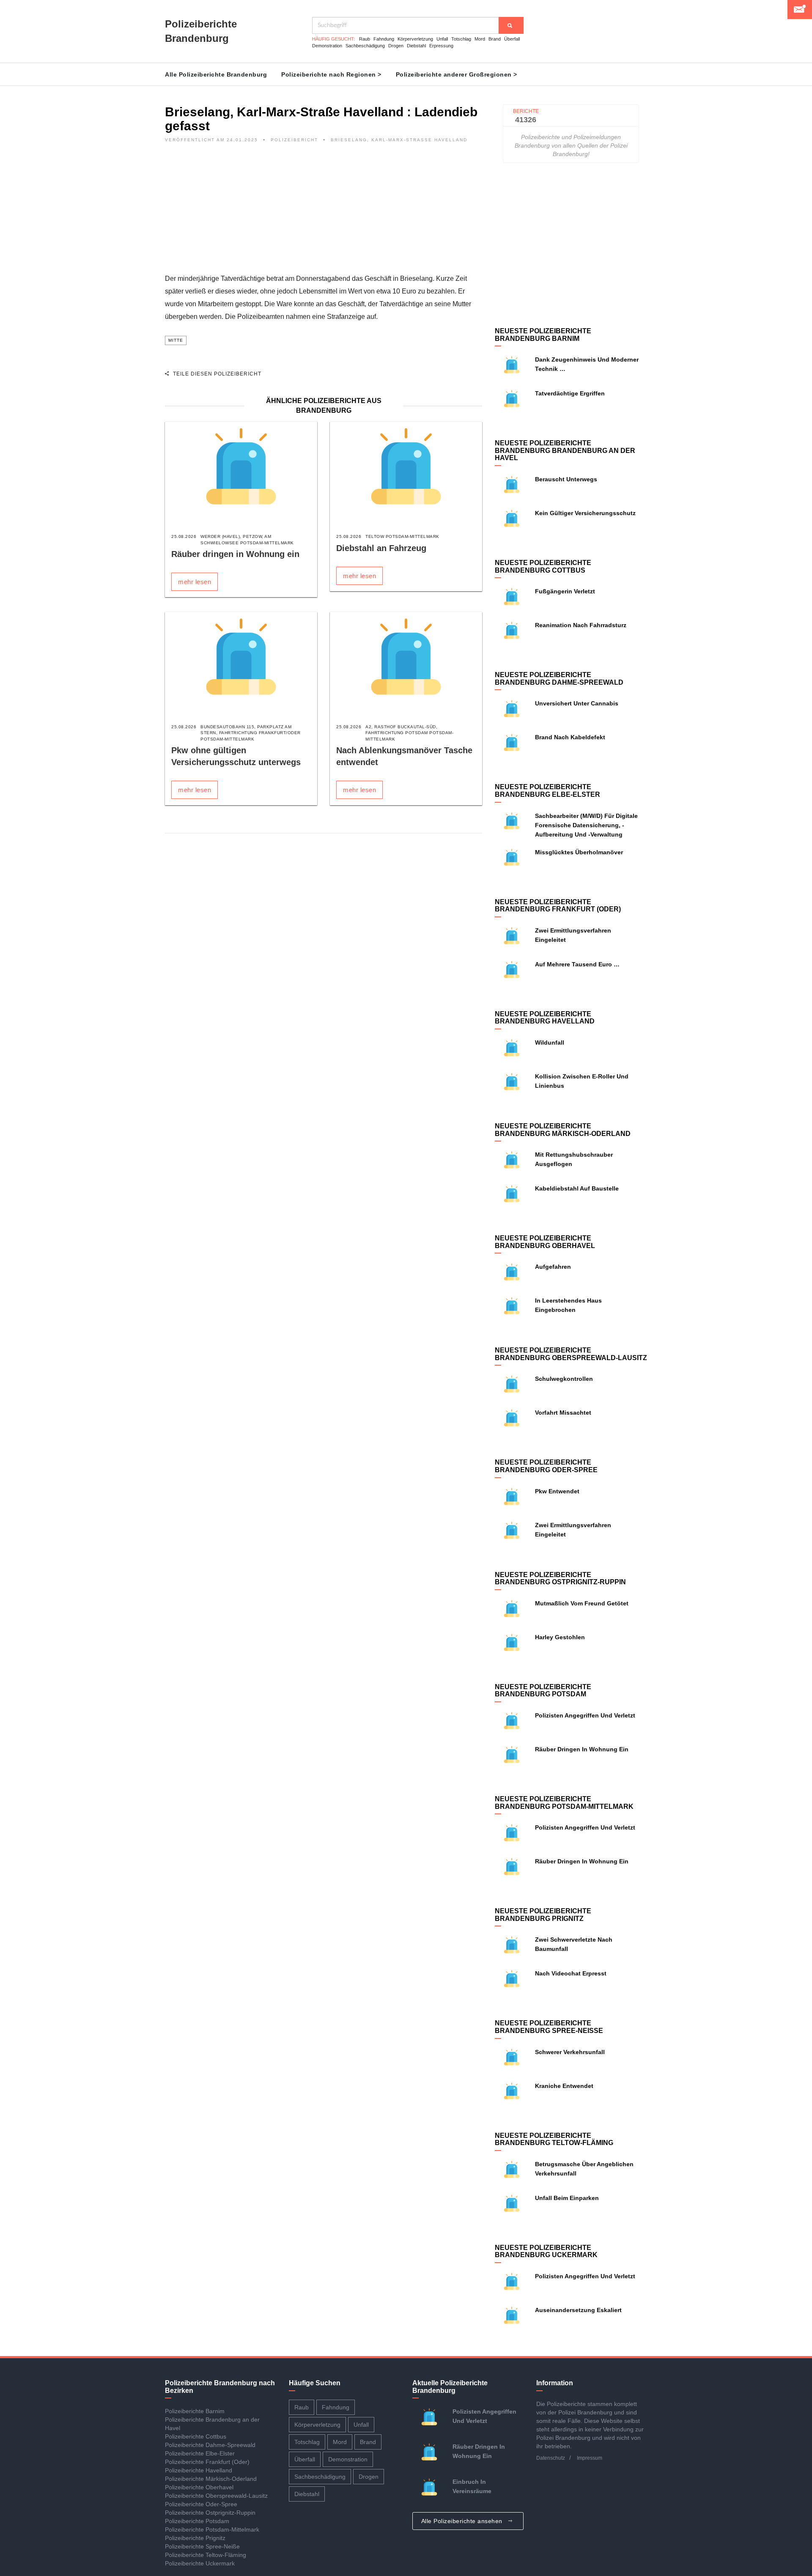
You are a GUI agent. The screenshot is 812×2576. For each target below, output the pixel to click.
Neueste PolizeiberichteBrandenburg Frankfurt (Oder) (558, 906)
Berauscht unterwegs (566, 479)
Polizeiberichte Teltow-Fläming (206, 2555)
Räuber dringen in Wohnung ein (235, 554)
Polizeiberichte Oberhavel (199, 2487)
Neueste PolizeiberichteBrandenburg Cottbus (543, 567)
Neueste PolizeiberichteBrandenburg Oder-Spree (546, 1466)
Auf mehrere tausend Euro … (577, 964)
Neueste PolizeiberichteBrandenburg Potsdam (543, 1691)
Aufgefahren (553, 1267)
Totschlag (461, 39)
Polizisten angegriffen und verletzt (585, 1715)
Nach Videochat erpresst (571, 1973)
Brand (495, 39)
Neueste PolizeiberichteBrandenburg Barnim (543, 335)
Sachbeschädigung (365, 46)
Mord (480, 39)
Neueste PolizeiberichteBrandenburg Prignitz (543, 1915)
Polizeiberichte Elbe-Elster (200, 2453)
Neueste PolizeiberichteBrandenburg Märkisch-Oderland (563, 1130)
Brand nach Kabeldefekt (570, 737)
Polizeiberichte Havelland (199, 2470)
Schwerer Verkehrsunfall (570, 2052)
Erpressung (441, 46)
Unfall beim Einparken (567, 2198)
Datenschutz (551, 2458)
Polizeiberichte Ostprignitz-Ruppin (210, 2513)
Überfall (512, 39)
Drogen (396, 46)
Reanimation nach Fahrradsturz (581, 625)
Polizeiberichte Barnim (195, 2411)
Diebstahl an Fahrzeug (381, 548)
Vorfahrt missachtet (563, 1413)
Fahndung (384, 39)
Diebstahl (416, 46)
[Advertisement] (324, 213)
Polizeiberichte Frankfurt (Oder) (207, 2462)
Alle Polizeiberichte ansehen (463, 2521)
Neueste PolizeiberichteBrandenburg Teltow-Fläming (554, 2139)
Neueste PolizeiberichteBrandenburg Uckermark (546, 2251)
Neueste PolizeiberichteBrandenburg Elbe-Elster (547, 791)
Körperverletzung (415, 39)
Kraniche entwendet (564, 2086)
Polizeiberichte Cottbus (196, 2436)
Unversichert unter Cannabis (577, 703)
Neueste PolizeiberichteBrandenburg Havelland (545, 1018)
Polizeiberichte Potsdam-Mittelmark (212, 2529)
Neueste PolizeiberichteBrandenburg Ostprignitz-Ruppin (560, 1579)
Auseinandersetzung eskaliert (578, 2310)
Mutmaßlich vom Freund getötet (584, 1603)
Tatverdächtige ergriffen (570, 393)
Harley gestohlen (560, 1637)
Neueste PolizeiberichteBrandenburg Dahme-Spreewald (559, 679)
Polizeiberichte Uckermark (200, 2563)
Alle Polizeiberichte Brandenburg (216, 74)
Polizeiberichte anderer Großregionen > (457, 74)
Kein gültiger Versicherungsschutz (585, 513)
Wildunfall (550, 1042)
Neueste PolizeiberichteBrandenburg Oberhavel (545, 1242)
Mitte (176, 340)
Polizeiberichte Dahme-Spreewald (210, 2445)
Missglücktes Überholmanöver (579, 852)
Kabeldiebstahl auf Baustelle (577, 1188)
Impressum (590, 2458)
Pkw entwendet (557, 1491)
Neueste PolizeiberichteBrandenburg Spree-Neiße (549, 2027)
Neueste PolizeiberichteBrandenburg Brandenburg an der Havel (565, 450)
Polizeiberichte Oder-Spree (201, 2504)
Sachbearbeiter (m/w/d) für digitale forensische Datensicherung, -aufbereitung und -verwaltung (586, 825)
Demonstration (327, 46)
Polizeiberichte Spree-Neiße (202, 2546)
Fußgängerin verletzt (565, 591)
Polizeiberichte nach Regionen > (331, 74)
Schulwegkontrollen (564, 1379)
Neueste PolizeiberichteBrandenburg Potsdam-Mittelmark (564, 1803)
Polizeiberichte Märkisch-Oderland (211, 2479)
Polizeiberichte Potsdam (197, 2521)
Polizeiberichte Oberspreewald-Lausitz (216, 2496)
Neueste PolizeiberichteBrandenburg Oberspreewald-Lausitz (571, 1354)
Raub (365, 39)
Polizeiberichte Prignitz (195, 2538)
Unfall (442, 39)
